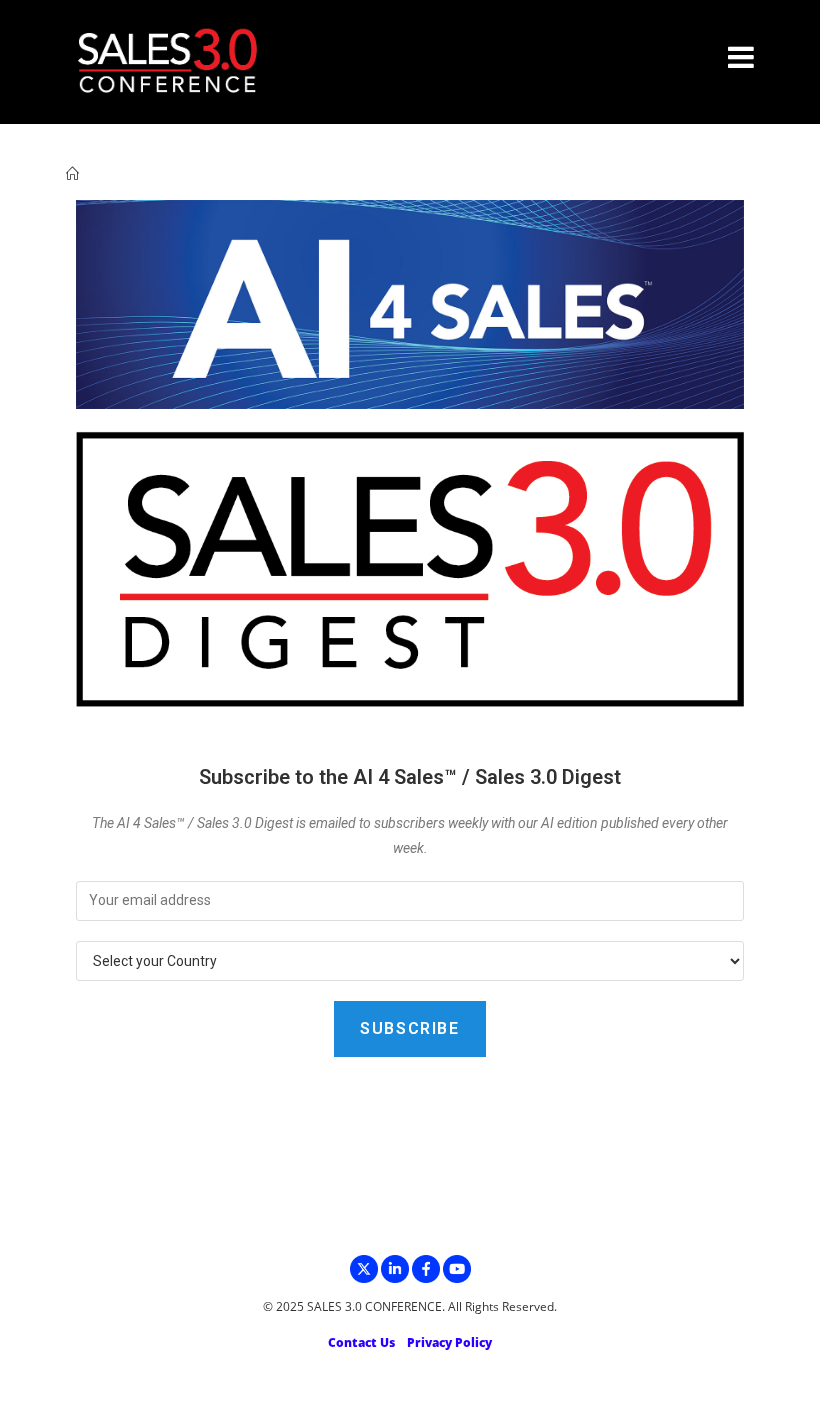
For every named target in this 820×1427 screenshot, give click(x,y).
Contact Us (361, 1342)
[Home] (72, 174)
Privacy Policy (449, 1342)
